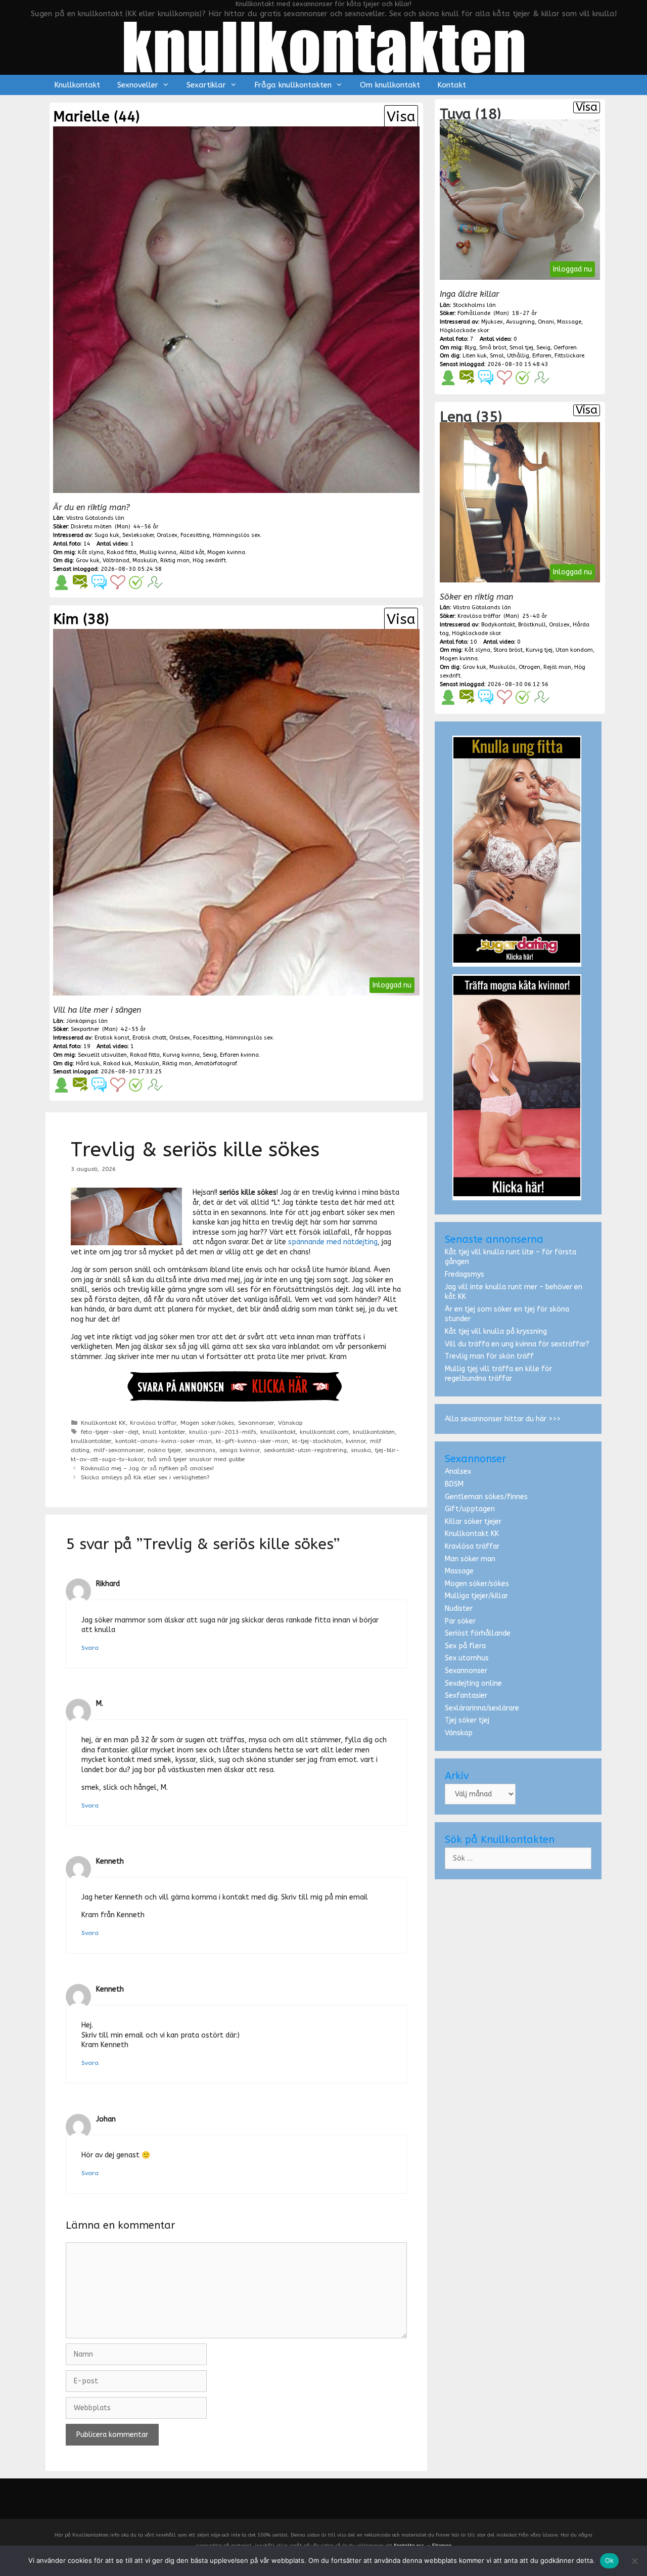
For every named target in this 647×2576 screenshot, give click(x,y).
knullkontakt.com (324, 1432)
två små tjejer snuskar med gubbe (196, 1459)
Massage (459, 1571)
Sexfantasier (466, 1696)
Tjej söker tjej (467, 1720)
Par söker (460, 1621)
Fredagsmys (465, 1274)
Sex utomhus (467, 1658)
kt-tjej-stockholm (317, 1441)
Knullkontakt (77, 85)
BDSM (454, 1484)
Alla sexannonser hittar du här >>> (503, 1419)
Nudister (459, 1609)
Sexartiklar (206, 85)
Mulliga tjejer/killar (476, 1596)
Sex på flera (465, 1646)
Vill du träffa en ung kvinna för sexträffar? (517, 1344)
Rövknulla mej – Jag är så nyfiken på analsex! (147, 1468)
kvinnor (356, 1441)
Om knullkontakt (390, 85)
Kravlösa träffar (153, 1423)
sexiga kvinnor (240, 1450)
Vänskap (290, 1423)
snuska (361, 1450)
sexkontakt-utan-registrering (305, 1450)
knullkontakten (374, 1432)
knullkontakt (278, 1432)
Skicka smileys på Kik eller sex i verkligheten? (145, 1477)
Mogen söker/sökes (207, 1423)
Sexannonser (256, 1423)
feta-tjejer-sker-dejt (110, 1432)
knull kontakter (164, 1432)
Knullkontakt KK (103, 1423)
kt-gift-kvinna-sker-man (252, 1441)
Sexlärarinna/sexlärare (482, 1708)
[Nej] (634, 2561)
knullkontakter (91, 1441)
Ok (610, 2560)
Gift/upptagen (470, 1509)
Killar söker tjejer (473, 1522)
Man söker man (470, 1559)
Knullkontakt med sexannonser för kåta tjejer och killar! (323, 4)
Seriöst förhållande (478, 1633)
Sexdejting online (473, 1683)
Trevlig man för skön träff (489, 1356)
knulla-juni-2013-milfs (223, 1432)
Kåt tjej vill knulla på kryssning (496, 1331)
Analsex (458, 1472)
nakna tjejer (164, 1450)
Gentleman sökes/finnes (486, 1497)
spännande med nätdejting (333, 1242)
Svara (90, 1648)
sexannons (200, 1450)
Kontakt (452, 85)
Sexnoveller (138, 85)
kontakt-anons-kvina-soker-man (164, 1441)
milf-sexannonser (119, 1450)
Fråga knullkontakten (293, 85)
